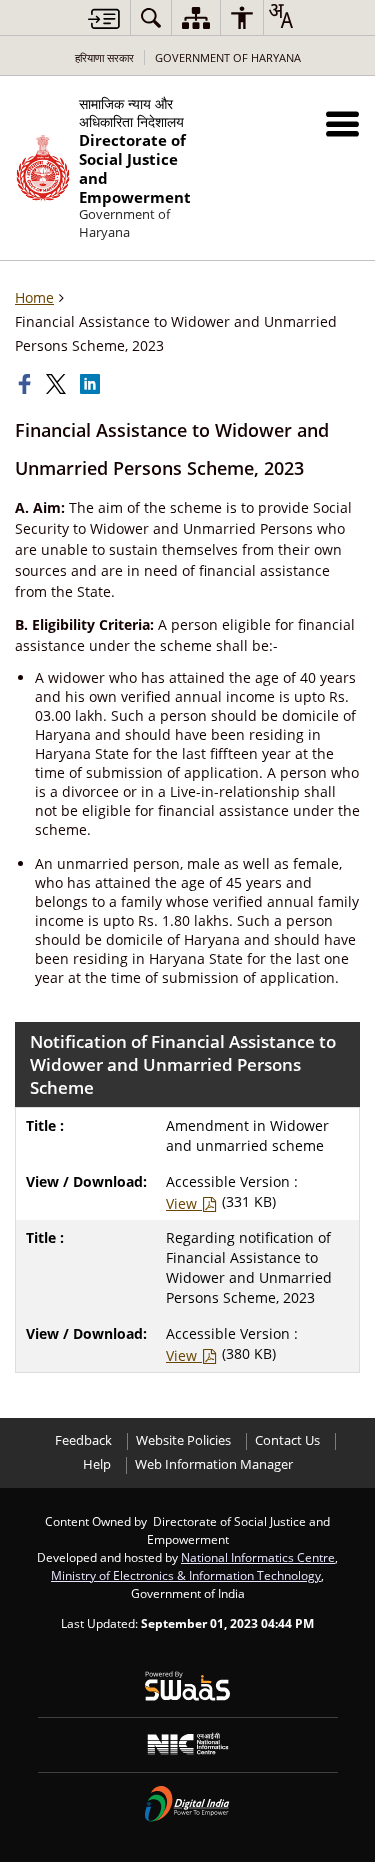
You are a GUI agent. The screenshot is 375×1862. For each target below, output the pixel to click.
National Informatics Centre (258, 1557)
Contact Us (287, 1440)
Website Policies (183, 1440)
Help (97, 1464)
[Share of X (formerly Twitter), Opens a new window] (58, 384)
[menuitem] (151, 17)
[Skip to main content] (104, 18)
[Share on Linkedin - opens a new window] (92, 384)
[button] (342, 123)
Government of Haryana (228, 57)
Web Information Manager (214, 1464)
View (183, 1203)
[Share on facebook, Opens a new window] (27, 384)
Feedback (83, 1440)
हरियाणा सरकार (104, 57)
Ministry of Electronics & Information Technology (186, 1575)
